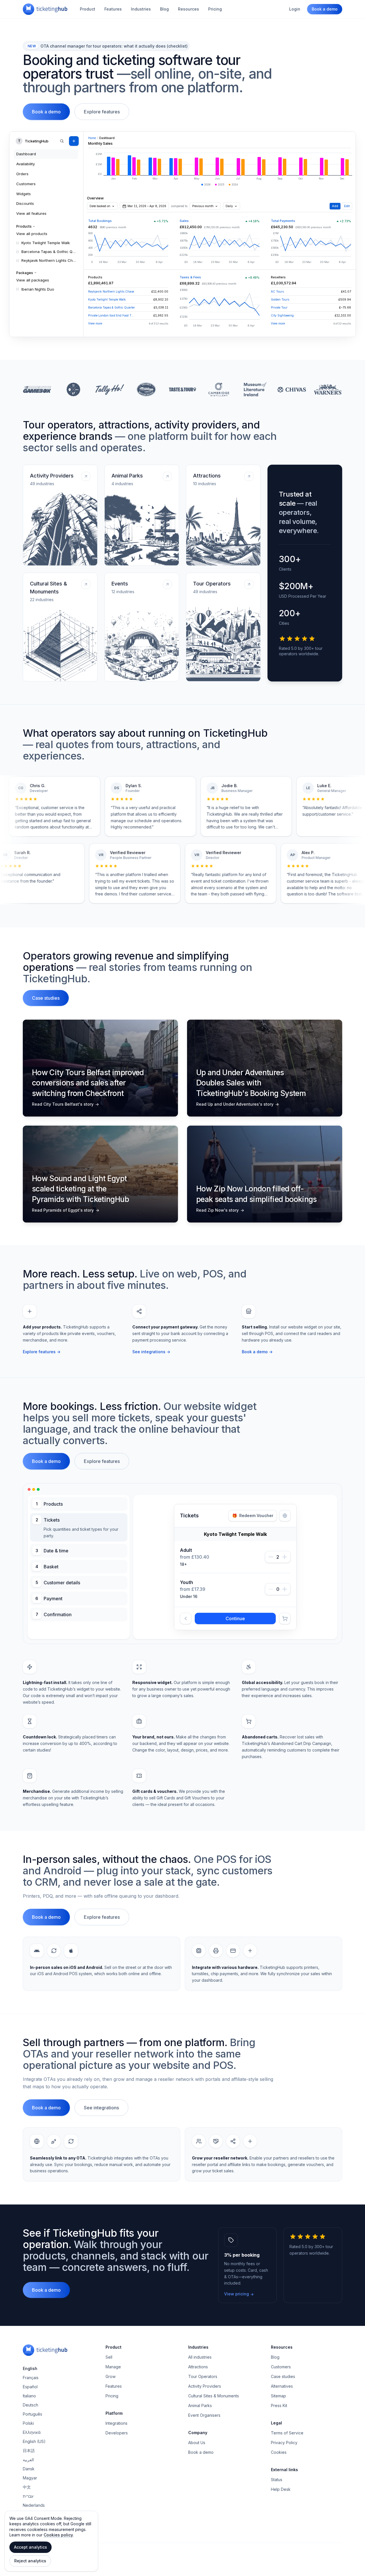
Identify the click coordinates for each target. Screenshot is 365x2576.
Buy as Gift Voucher (207, 1631)
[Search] (62, 141)
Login (295, 9)
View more (95, 323)
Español (30, 2422)
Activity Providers (205, 2421)
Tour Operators (203, 2411)
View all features (31, 213)
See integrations (151, 1352)
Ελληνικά (32, 2467)
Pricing (215, 9)
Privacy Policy (284, 2478)
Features (113, 9)
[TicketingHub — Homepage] (45, 9)
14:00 (221, 1610)
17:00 (278, 1610)
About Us (197, 2478)
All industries (200, 2392)
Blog (164, 9)
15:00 (249, 1610)
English (30, 2403)
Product (88, 9)
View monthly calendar (235, 1581)
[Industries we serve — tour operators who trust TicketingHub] (182, 389)
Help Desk (281, 2524)
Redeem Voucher (253, 1515)
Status (277, 2515)
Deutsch (31, 2440)
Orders (22, 174)
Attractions (198, 2402)
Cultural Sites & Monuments (214, 2431)
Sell (109, 2392)
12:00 (193, 1610)
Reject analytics (30, 2561)
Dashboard (26, 154)
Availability (26, 164)
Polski (28, 2458)
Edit (347, 206)
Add (335, 206)
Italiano (29, 2431)
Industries (141, 9)
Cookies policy (58, 2535)
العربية (28, 2495)
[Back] (186, 1654)
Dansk (29, 2504)
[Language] (285, 1516)
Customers (26, 184)
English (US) (34, 2476)
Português (33, 2449)
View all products (32, 234)
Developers (117, 2468)
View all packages (33, 280)
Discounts (25, 203)
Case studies (46, 998)
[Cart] (285, 1654)
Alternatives (282, 2421)
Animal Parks (200, 2441)
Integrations (116, 2458)
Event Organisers (204, 2450)
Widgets (24, 194)
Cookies (279, 2487)
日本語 (29, 2486)
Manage (113, 2402)
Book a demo (325, 9)
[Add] (74, 141)
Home (92, 138)
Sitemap (278, 2431)
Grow (110, 2411)
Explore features (102, 112)
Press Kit (279, 2441)
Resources (188, 9)
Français (31, 2413)
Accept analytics (31, 2547)
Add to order (235, 1654)
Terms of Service (287, 2468)
